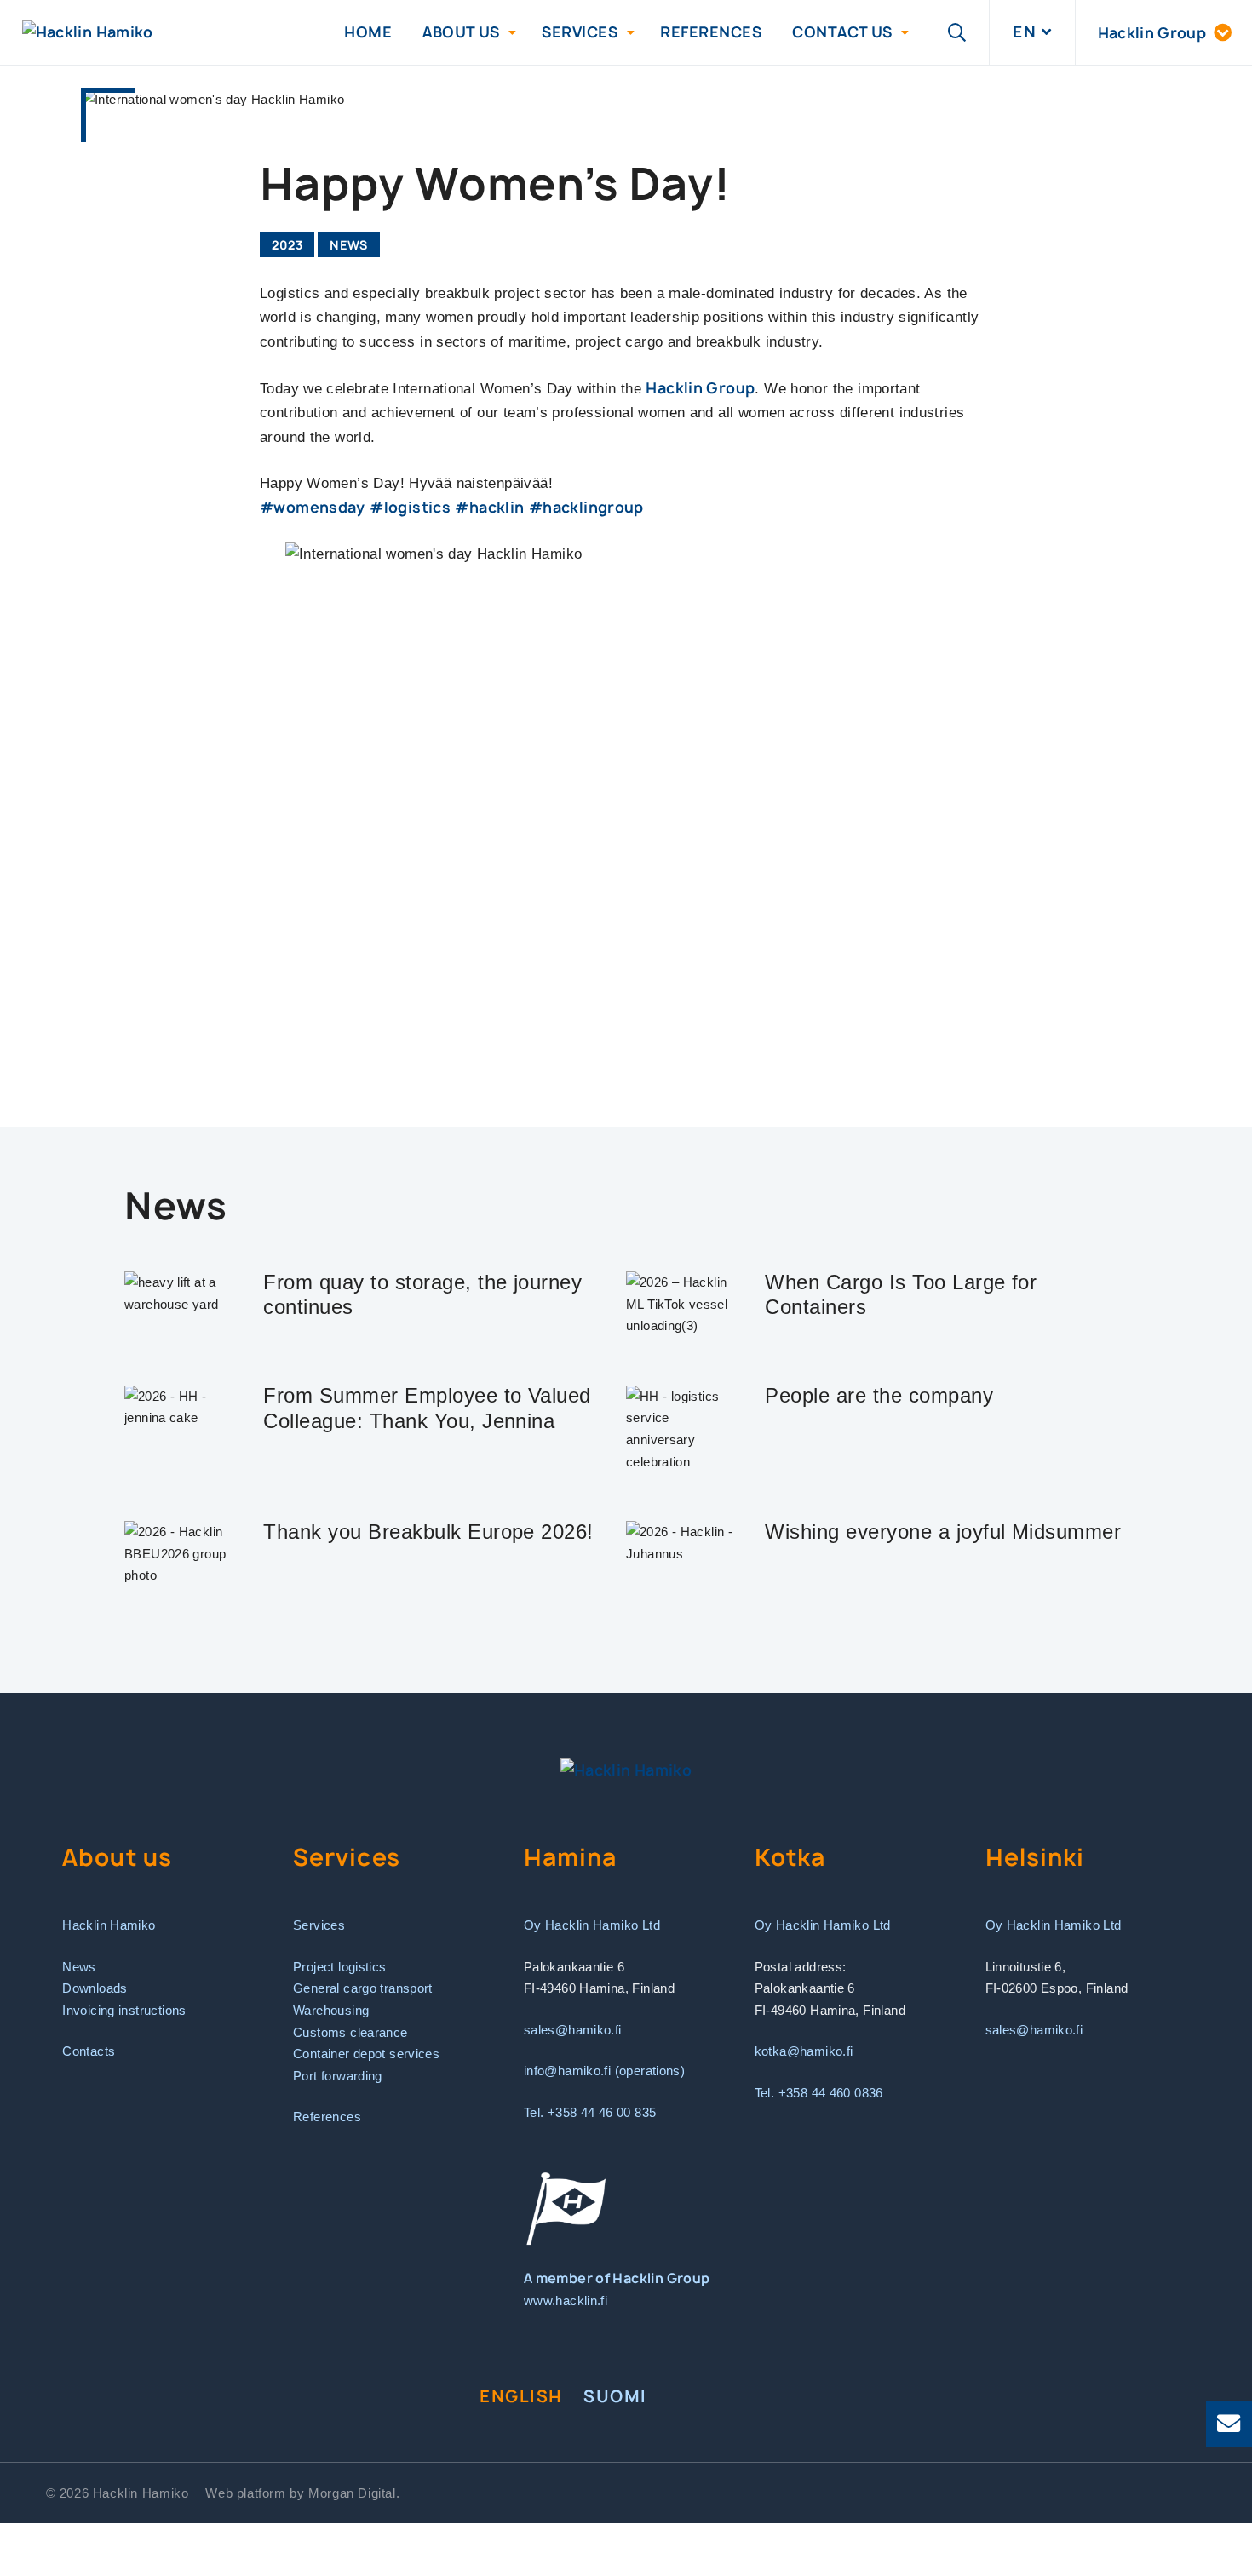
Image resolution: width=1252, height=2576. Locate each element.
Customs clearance (350, 2032)
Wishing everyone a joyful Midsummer (943, 1532)
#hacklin (489, 507)
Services (580, 32)
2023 (287, 245)
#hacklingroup (586, 507)
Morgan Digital (352, 2493)
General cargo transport (363, 1988)
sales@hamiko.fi (573, 2030)
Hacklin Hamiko (109, 1925)
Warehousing (331, 2010)
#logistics (410, 507)
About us (461, 32)
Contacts (89, 2051)
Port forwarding (338, 2076)
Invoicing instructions (124, 2010)
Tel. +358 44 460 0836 (819, 2093)
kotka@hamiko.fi (804, 2051)
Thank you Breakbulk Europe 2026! (428, 1532)
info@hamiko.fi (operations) (604, 2071)
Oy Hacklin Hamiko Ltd (592, 1925)
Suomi (615, 2396)
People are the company (879, 1395)
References (711, 32)
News (349, 245)
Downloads (95, 1988)
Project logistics (340, 1967)
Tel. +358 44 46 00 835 (590, 2112)
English (521, 2396)
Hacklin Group (700, 388)
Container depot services (366, 2054)
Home (368, 32)
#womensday (313, 507)
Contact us (842, 32)
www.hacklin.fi (566, 2301)
